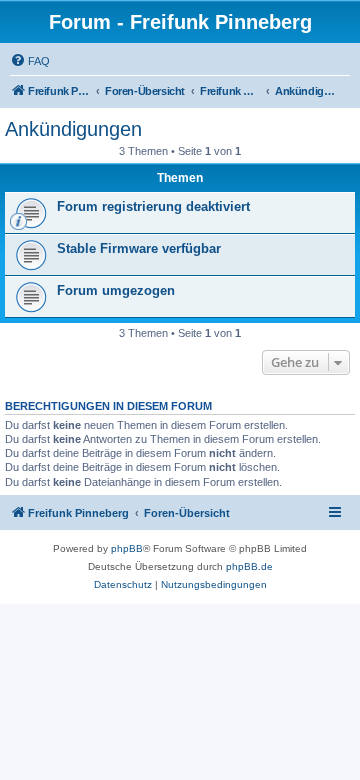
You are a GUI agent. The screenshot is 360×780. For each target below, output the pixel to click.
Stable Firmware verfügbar (139, 248)
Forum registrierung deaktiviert (153, 206)
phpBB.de (249, 566)
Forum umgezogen (116, 290)
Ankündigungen (73, 129)
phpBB (127, 548)
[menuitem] (30, 61)
